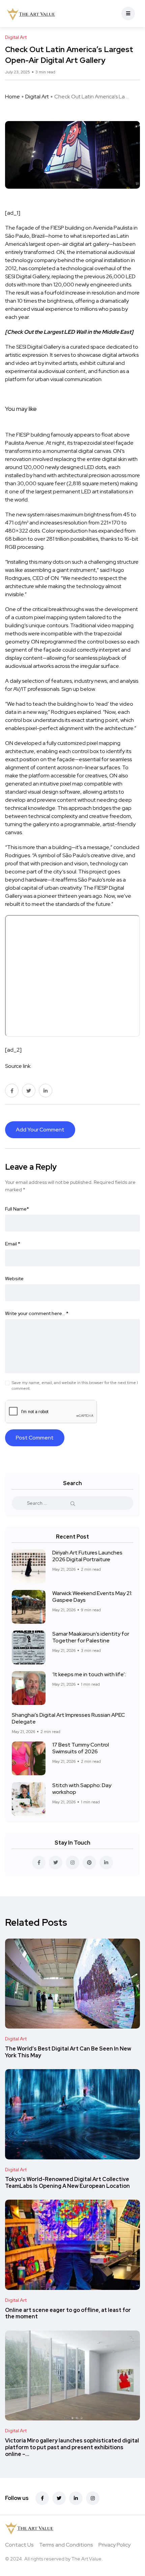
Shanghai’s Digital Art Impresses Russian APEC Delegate (68, 1718)
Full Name (17, 1209)
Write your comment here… (37, 1313)
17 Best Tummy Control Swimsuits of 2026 (81, 1748)
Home (12, 97)
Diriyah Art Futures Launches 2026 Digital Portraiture (87, 1556)
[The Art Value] (31, 14)
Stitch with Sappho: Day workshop (82, 1789)
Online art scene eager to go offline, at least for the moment (68, 2313)
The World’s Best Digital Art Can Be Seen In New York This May (68, 2052)
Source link (18, 1066)
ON (60, 252)
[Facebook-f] (42, 2498)
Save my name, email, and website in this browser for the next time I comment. (75, 1386)
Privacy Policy (114, 2545)
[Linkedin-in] (76, 2498)
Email (13, 1244)
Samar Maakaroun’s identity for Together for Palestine (91, 1637)
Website (14, 1279)
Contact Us (19, 2545)
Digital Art (37, 97)
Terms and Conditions (66, 2545)
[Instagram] (93, 2498)
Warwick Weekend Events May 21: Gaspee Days (92, 1597)
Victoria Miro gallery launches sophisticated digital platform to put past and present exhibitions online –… (72, 2447)
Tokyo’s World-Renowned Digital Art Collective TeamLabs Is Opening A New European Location (67, 2183)
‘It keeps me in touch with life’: (89, 1674)
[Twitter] (59, 2498)
